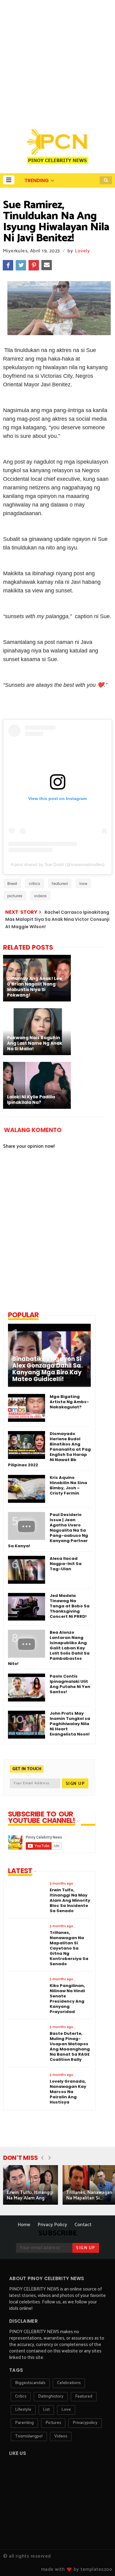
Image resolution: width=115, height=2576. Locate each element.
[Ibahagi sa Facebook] (8, 265)
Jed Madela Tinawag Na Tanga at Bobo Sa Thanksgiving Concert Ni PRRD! (70, 1606)
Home (24, 2225)
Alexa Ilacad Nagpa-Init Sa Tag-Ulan (66, 1564)
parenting (24, 2423)
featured (60, 884)
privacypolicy (85, 2423)
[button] (9, 180)
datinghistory (51, 2396)
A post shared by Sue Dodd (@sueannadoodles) (58, 864)
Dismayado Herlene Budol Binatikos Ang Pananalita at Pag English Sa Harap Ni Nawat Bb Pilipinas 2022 (49, 1449)
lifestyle (23, 2410)
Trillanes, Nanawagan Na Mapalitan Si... (89, 2195)
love (83, 884)
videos (40, 896)
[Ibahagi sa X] (21, 265)
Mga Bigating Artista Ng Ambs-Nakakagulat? (69, 1402)
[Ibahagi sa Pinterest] (34, 265)
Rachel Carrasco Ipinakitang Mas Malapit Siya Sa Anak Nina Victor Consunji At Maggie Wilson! (57, 919)
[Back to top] (100, 2561)
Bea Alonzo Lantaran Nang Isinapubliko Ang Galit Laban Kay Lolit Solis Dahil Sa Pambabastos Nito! (49, 1648)
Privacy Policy (52, 2225)
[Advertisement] (57, 61)
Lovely (82, 251)
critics (34, 884)
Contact (83, 2225)
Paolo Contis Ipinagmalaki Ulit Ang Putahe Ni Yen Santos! (70, 1684)
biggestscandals (30, 2383)
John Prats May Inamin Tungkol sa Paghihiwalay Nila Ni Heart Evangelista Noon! (70, 1724)
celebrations (69, 2383)
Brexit (12, 884)
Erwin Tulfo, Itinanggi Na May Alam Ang (30, 2195)
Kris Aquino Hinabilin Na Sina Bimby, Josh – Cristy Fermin (68, 1485)
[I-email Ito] (47, 265)
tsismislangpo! (29, 2436)
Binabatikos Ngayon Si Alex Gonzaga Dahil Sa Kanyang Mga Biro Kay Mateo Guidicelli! (47, 1369)
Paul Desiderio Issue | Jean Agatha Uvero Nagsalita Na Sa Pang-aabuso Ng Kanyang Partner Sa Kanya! (48, 1530)
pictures (15, 896)
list (46, 2410)
